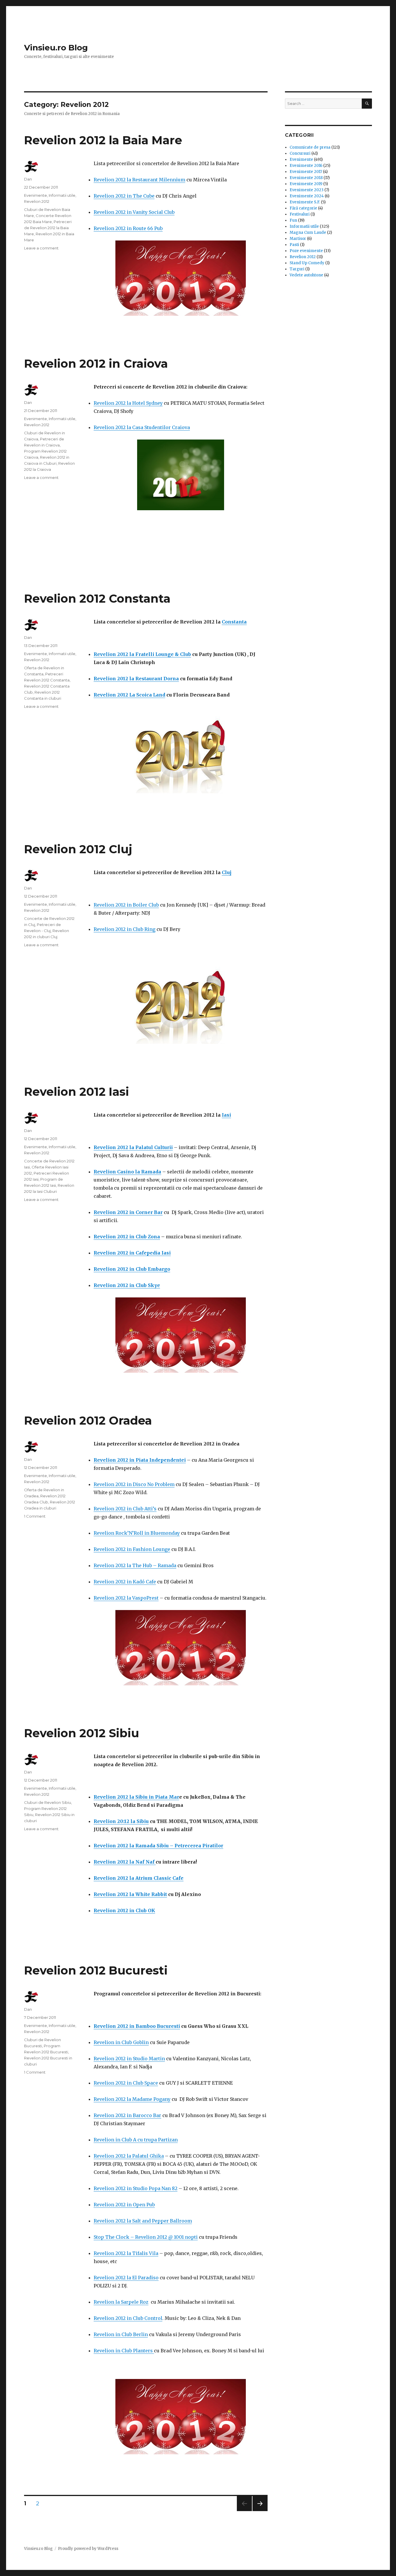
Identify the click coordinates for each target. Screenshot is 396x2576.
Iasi (226, 1115)
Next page (260, 2511)
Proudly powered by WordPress (88, 2549)
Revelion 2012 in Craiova (96, 363)
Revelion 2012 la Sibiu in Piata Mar (136, 1797)
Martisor (298, 239)
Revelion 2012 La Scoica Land (129, 695)
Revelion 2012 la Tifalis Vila (126, 2253)
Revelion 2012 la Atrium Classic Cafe (139, 1878)
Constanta (234, 622)
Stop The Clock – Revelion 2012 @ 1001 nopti (146, 2237)
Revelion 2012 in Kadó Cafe (125, 1582)
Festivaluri (300, 214)
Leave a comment (41, 248)
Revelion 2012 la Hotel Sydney (128, 403)
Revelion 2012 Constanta (97, 598)
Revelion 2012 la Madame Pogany (132, 2099)
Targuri (297, 269)
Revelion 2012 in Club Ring (125, 929)
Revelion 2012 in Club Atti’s (125, 1509)
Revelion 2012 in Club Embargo (132, 1269)
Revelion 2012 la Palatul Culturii (133, 1147)
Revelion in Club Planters (124, 2351)
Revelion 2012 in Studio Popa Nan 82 (136, 2188)
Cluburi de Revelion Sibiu (48, 1802)
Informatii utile (62, 195)
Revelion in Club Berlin (121, 2334)
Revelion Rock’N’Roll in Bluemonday (137, 1533)
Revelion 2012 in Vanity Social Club (134, 212)
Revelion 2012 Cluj (78, 849)
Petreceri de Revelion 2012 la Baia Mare (48, 228)
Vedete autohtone (306, 275)
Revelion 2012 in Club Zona (127, 1237)
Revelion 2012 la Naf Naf (125, 1862)
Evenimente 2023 (307, 190)
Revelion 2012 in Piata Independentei (140, 1460)
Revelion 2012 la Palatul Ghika (129, 2156)
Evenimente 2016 (306, 166)
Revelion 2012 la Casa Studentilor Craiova (142, 427)
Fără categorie (303, 208)
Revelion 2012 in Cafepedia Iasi (132, 1253)
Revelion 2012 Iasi (77, 1092)
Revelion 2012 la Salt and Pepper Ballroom (143, 2221)
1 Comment (35, 1516)
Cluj (227, 872)
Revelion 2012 (37, 201)
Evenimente (36, 195)
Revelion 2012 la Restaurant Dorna (136, 679)
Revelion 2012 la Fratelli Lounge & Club (142, 654)
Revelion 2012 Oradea (88, 1420)
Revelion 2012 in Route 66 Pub (128, 228)
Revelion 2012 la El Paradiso (126, 2278)
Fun (293, 220)
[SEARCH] (367, 104)
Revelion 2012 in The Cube (124, 196)
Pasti (294, 245)
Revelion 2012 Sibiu (82, 1733)
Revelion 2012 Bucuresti (96, 1970)
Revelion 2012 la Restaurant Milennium (139, 180)
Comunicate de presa (310, 147)
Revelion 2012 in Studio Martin (129, 2059)
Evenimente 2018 (306, 178)
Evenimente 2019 (306, 184)
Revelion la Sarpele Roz (121, 2302)
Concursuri (300, 153)
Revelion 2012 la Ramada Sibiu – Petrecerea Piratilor (158, 1846)
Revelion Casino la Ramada (127, 1172)
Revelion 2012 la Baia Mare (103, 140)
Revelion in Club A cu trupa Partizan (136, 2140)
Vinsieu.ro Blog (56, 48)
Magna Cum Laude (308, 233)
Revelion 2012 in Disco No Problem (134, 1484)
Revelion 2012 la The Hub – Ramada (135, 1565)
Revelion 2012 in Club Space (126, 2083)
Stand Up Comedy (307, 263)
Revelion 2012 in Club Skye (127, 1285)
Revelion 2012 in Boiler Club (126, 905)
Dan (28, 179)
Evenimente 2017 (306, 172)
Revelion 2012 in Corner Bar (128, 1212)
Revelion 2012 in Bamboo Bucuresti (137, 2026)
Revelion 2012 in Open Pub (124, 2205)
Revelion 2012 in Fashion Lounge (132, 1549)
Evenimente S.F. (305, 202)
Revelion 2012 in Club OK (124, 1910)
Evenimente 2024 (307, 196)
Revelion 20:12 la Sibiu (121, 1821)
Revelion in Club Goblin (121, 2042)
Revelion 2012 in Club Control (128, 2318)
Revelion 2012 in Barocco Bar (127, 2115)
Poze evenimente (306, 251)
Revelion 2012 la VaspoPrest (126, 1598)
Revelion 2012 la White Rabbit (130, 1894)
